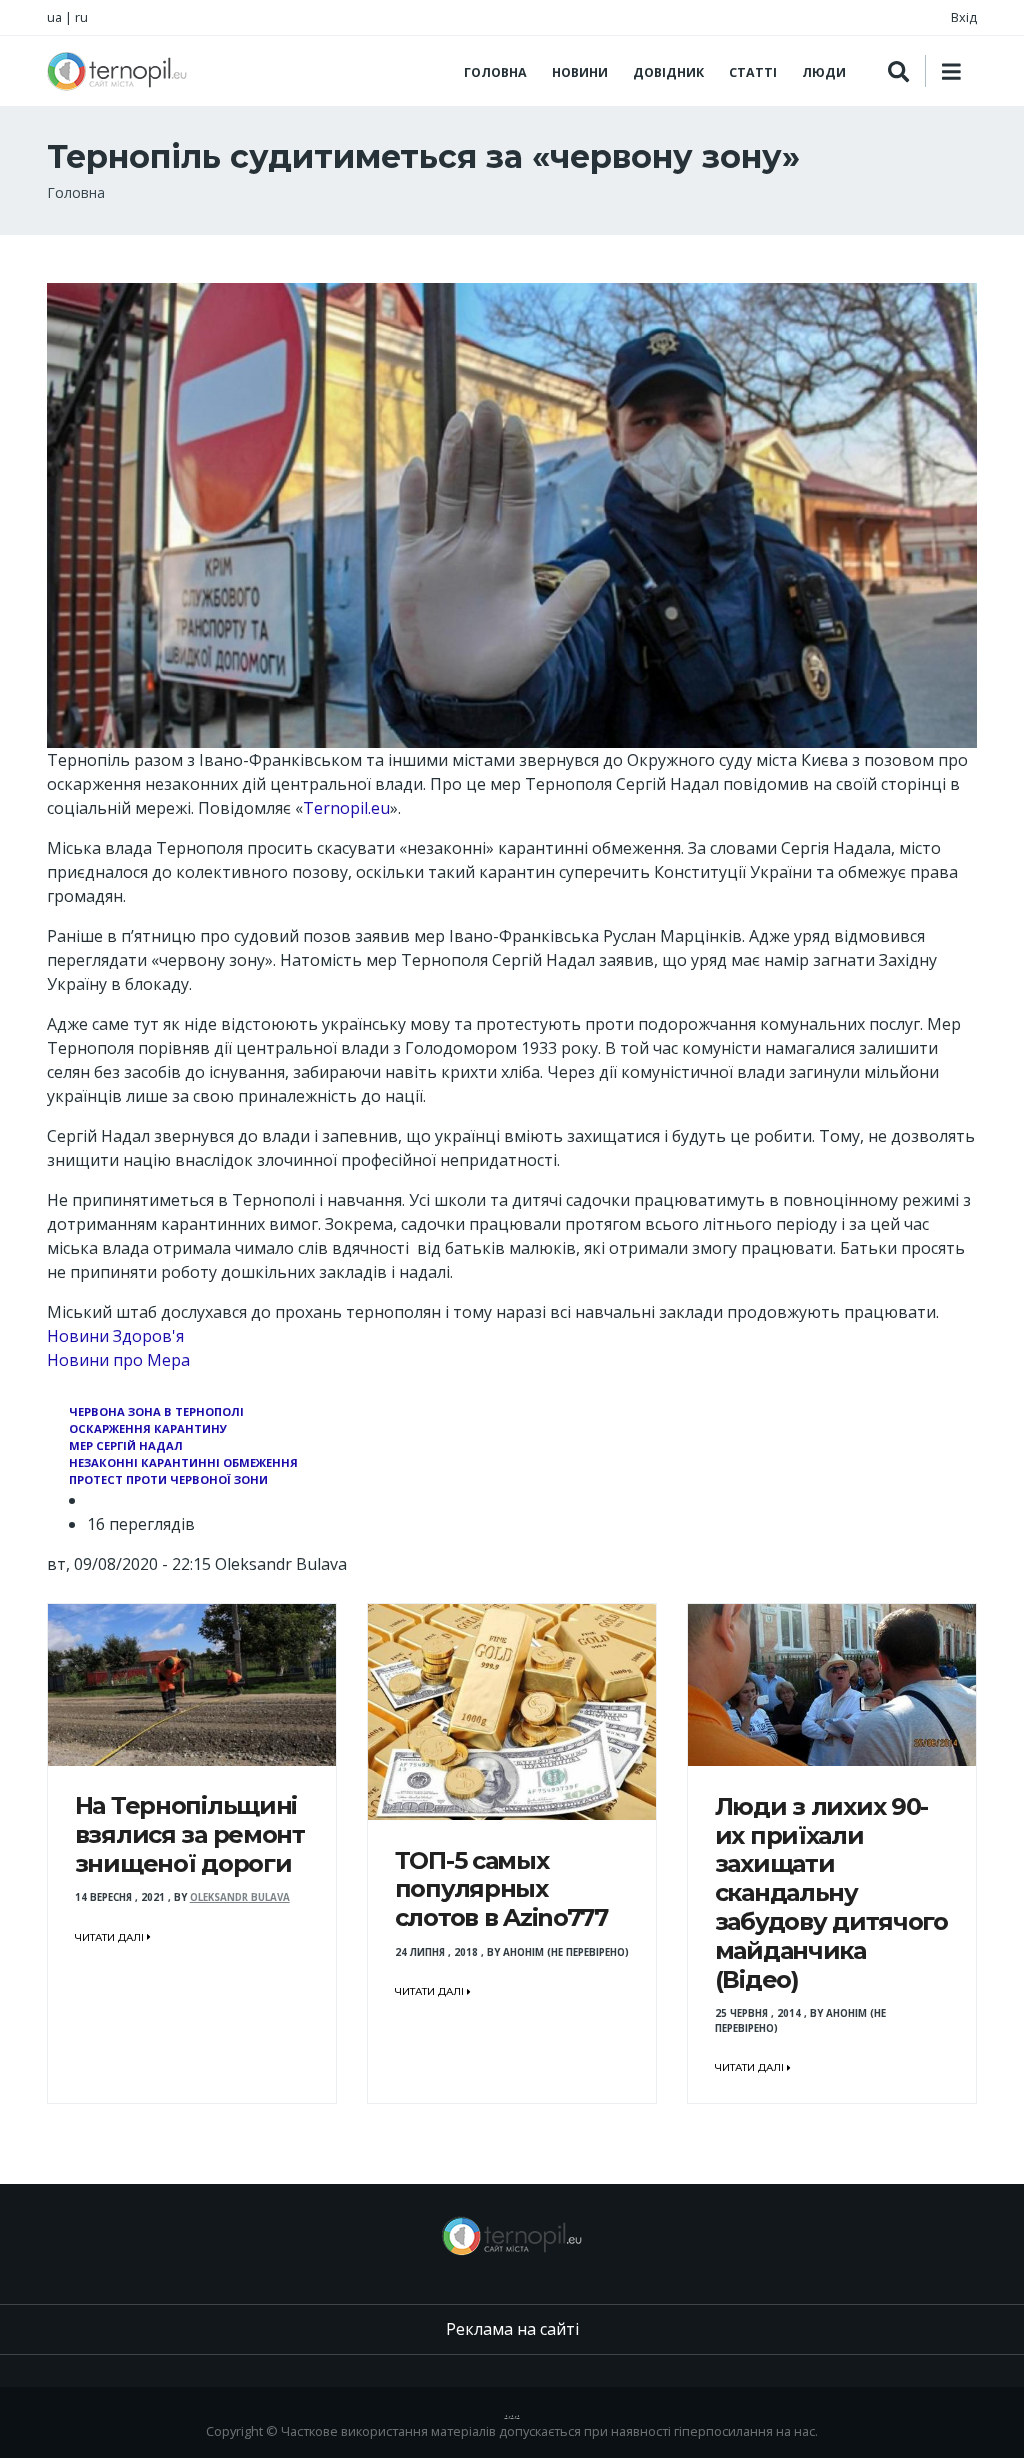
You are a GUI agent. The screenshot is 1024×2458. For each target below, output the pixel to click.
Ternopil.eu (346, 808)
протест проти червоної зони (168, 1479)
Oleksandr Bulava (240, 1897)
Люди (824, 72)
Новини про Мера (118, 1360)
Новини (580, 72)
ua (54, 17)
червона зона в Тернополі (156, 1411)
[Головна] (117, 71)
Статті (753, 72)
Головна (495, 72)
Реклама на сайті (512, 2329)
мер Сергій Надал (126, 1445)
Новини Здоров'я (115, 1336)
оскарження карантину (148, 1428)
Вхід (964, 17)
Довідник (668, 72)
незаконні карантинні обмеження (183, 1462)
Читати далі (111, 1937)
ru (81, 17)
